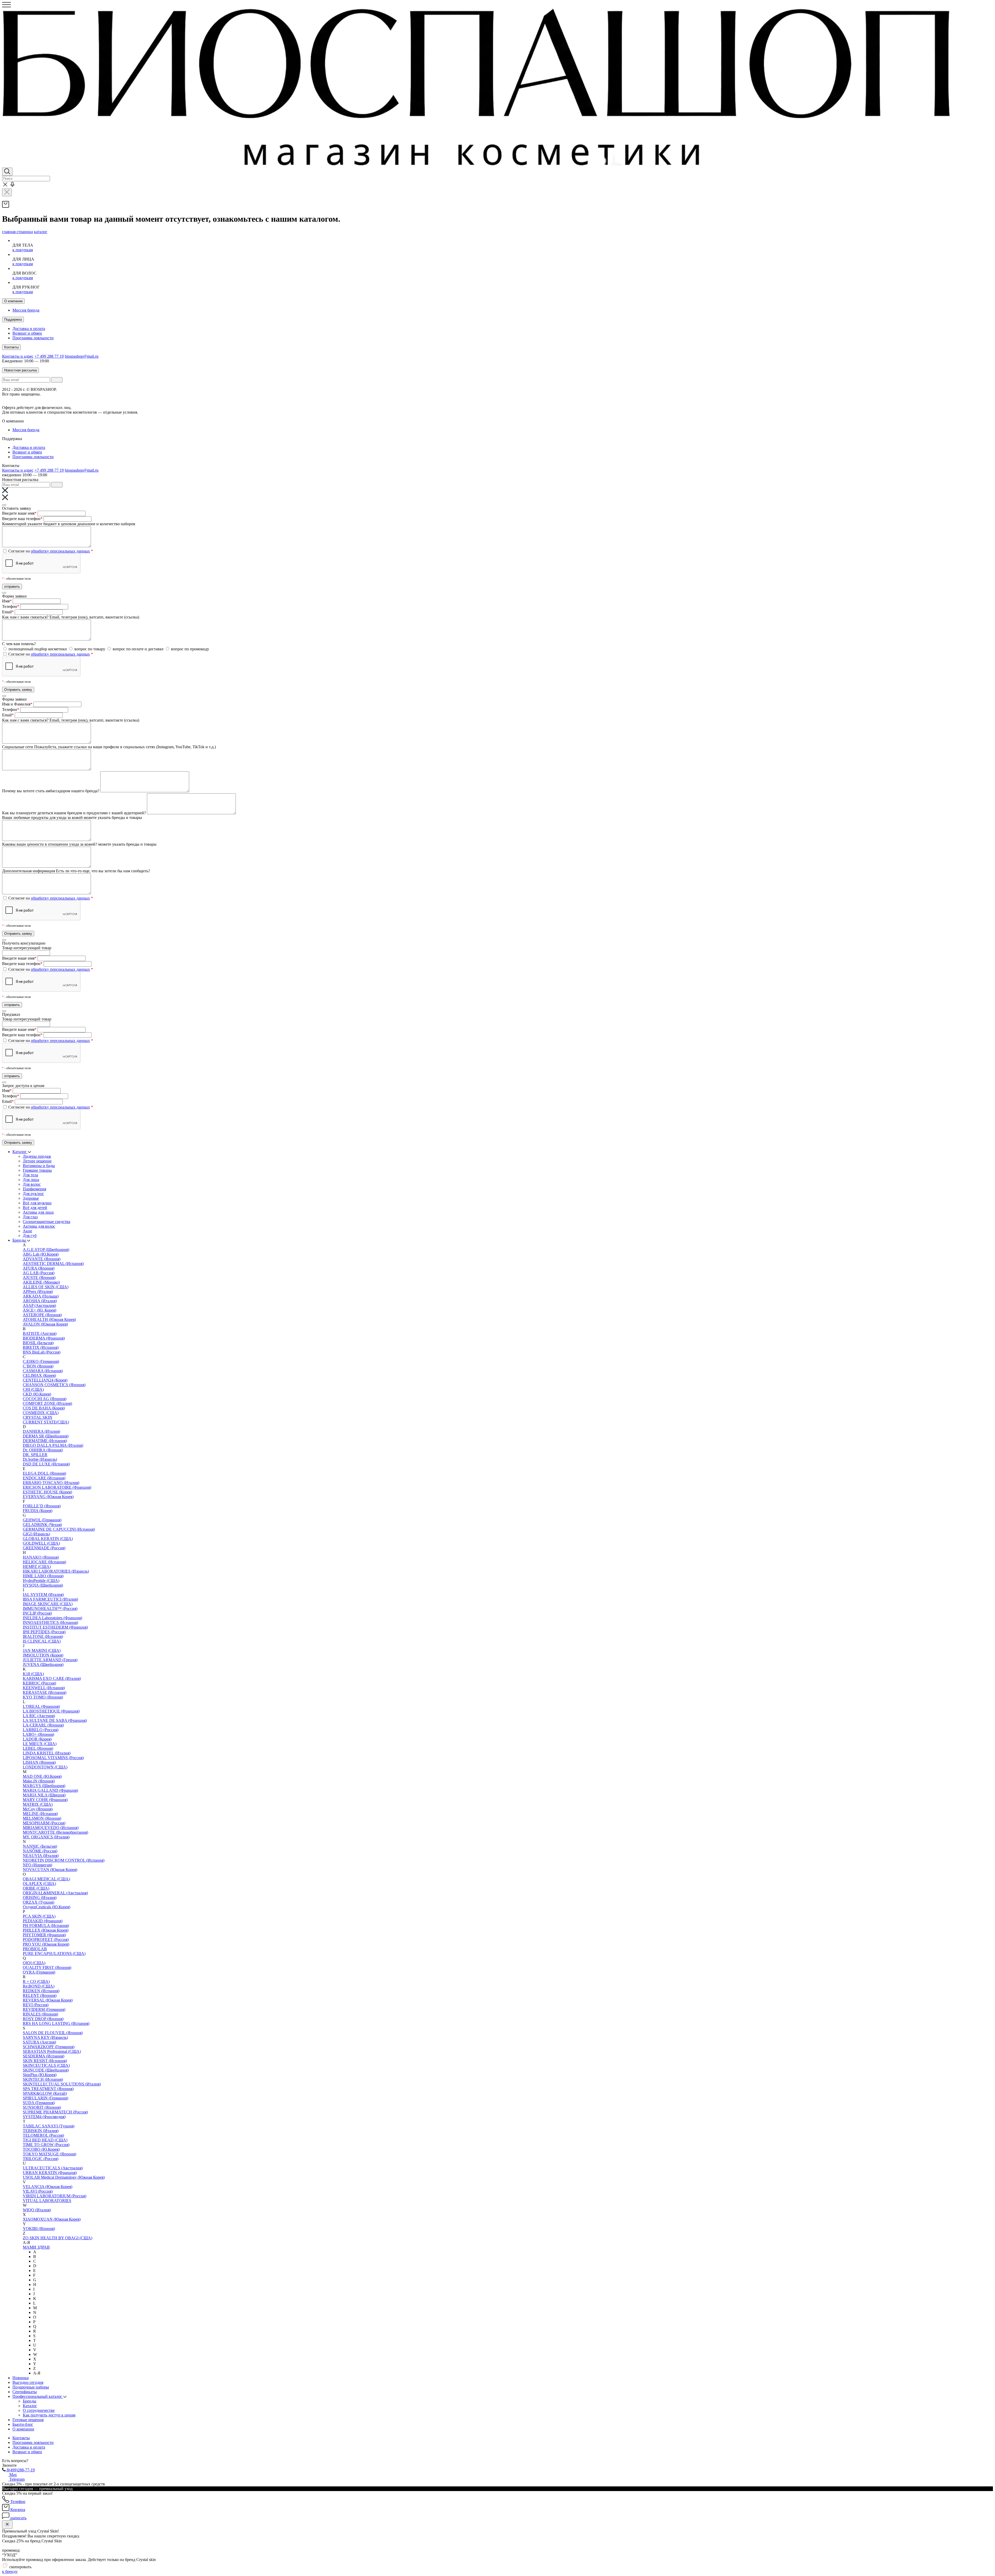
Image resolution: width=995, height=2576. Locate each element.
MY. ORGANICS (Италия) (46, 1837)
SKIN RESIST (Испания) (45, 2061)
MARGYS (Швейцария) (44, 1786)
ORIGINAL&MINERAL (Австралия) (55, 1893)
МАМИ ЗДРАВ (36, 2247)
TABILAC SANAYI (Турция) (49, 2126)
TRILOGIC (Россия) (41, 2159)
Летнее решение (37, 1161)
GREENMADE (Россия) (44, 1548)
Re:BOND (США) (39, 1986)
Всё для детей (35, 1208)
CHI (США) (33, 1389)
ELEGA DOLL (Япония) (44, 1473)
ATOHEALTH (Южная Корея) (49, 1319)
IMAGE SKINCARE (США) (48, 1604)
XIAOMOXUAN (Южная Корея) (52, 2219)
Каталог (20, 1152)
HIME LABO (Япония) (43, 1576)
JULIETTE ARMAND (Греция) (50, 1660)
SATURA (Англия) (39, 2042)
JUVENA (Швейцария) (43, 1664)
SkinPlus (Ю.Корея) (40, 2075)
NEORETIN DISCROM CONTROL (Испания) (64, 1860)
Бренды (20, 1240)
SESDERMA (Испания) (44, 2056)
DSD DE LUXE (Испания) (46, 1464)
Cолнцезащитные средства (47, 1222)
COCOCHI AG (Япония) (45, 1399)
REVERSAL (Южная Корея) (48, 2000)
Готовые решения (28, 2420)
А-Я (37, 2373)
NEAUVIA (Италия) (41, 1856)
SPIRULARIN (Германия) (45, 2098)
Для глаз (30, 1217)
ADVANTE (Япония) (42, 1259)
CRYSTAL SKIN (38, 1417)
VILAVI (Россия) (38, 2191)
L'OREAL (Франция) (41, 1706)
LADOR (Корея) (37, 1739)
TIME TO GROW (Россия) (46, 2145)
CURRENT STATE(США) (46, 1422)
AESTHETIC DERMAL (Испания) (53, 1264)
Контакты (11, 347)
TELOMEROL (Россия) (43, 2135)
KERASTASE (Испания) (45, 1692)
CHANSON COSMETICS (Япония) (54, 1385)
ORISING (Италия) (40, 1898)
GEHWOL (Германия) (42, 1520)
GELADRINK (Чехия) (42, 1525)
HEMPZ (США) (37, 1567)
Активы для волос (39, 1226)
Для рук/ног (33, 1194)
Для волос (32, 1184)
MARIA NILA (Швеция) (44, 1795)
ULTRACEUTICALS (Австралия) (53, 2168)
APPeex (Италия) (38, 1291)
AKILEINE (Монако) (41, 1282)
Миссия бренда (26, 310)
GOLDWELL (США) (41, 1543)
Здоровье (31, 1198)
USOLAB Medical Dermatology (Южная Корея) (64, 2177)
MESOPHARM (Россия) (44, 1823)
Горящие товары (37, 1170)
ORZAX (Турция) (38, 1902)
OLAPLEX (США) (39, 1884)
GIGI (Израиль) (36, 1534)
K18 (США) (33, 1674)
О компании (13, 301)
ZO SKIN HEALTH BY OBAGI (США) (58, 2238)
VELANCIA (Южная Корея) (48, 2187)
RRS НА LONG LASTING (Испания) (56, 2023)
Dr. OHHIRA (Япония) (43, 1450)
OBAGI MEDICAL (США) (46, 1879)
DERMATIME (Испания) (45, 1441)
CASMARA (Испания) (43, 1371)
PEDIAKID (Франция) (43, 1921)
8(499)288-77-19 (20, 2470)
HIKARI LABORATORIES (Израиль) (56, 1571)
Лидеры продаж (37, 1156)
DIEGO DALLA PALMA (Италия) (53, 1445)
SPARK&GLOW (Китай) (45, 2093)
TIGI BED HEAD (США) (45, 2140)
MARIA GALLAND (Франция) (50, 1790)
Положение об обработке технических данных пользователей (57, 399)
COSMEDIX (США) (41, 1413)
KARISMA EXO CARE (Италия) (52, 1678)
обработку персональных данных (60, 551)
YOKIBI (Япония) (39, 2229)
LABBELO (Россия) (41, 1730)
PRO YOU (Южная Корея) (46, 1944)
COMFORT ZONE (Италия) (47, 1403)
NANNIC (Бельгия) (40, 1846)
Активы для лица (38, 1212)
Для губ (30, 1236)
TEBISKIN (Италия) (41, 2131)
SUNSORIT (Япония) (42, 2107)
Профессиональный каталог (38, 2396)
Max (13, 2475)
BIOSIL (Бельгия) (38, 1343)
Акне (27, 1231)
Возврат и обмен (27, 333)
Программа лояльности (33, 338)
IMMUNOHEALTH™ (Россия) (50, 1609)
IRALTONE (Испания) (43, 1636)
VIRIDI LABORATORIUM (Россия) (55, 2196)
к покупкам (23, 250)
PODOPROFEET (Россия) (46, 1940)
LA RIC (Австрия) (39, 1716)
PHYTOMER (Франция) (44, 1935)
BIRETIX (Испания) (41, 1347)
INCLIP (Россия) (37, 1613)
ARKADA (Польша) (41, 1296)
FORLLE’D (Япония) (42, 1506)
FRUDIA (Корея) (38, 1511)
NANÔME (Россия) (40, 1851)
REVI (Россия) (36, 2005)
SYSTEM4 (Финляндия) (44, 2117)
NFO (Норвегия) (37, 1865)
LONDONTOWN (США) (45, 1767)
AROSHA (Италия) (40, 1301)
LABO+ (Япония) (38, 1734)
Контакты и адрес (18, 356)
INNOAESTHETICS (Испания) (50, 1622)
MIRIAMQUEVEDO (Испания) (51, 1828)
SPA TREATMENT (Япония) (48, 2089)
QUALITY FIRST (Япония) (47, 1967)
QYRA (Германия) (39, 1972)
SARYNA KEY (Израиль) (45, 2037)
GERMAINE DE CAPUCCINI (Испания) (59, 1529)
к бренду (10, 2571)
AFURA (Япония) (39, 1268)
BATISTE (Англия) (40, 1333)
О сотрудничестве (39, 2410)
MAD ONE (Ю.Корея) (42, 1776)
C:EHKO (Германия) (41, 1361)
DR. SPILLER (35, 1455)
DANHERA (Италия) (41, 1431)
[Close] (4, 505)
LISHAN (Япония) (39, 1762)
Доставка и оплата (29, 329)
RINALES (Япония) (40, 2014)
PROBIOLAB (35, 1949)
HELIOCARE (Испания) (44, 1562)
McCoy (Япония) (38, 1809)
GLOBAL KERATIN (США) (48, 1539)
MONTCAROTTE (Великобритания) (55, 1832)
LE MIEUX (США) (40, 1744)
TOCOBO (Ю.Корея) (41, 2149)
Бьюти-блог (23, 2424)
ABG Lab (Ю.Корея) (41, 1254)
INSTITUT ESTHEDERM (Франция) (55, 1627)
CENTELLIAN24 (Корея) (45, 1380)
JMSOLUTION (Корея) (43, 1655)
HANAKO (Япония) (41, 1557)
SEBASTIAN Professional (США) (52, 2051)
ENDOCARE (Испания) (44, 1478)
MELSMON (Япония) (42, 1818)
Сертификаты (25, 2392)
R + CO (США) (36, 1981)
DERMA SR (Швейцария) (46, 1436)
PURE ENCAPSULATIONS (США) (54, 1953)
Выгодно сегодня (28, 2382)
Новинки (21, 2378)
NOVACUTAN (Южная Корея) (50, 1870)
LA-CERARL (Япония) (43, 1725)
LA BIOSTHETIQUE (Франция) (51, 1711)
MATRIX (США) (38, 1804)
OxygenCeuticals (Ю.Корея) (47, 1907)
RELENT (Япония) (40, 1995)
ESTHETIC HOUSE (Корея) (47, 1492)
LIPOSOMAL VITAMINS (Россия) (53, 1758)
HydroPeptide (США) (41, 1581)
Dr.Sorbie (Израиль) (40, 1459)
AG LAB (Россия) (39, 1273)
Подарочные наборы (31, 2387)
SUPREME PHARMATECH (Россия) (55, 2112)
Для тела (30, 1175)
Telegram (16, 2479)
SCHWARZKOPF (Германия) (49, 2047)
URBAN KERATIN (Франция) (50, 2173)
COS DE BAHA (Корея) (44, 1408)
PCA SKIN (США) (39, 1916)
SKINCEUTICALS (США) (46, 2065)
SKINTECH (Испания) (43, 2079)
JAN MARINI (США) (42, 1650)
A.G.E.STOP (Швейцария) (46, 1250)
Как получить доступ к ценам (49, 2415)
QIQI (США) (34, 1963)
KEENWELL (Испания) (44, 1688)
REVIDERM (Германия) (44, 2009)
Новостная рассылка (20, 370)
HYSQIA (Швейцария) (43, 1585)
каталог (41, 232)
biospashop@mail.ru (82, 356)
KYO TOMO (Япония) (43, 1697)
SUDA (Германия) (39, 2103)
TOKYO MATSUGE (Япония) (49, 2154)
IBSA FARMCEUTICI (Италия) (50, 1599)
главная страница (17, 232)
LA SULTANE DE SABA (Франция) (55, 1720)
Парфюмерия (34, 1189)
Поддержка (13, 319)
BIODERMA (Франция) (44, 1338)
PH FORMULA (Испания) (46, 1926)
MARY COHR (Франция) (45, 1800)
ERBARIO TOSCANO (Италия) (51, 1483)
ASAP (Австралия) (39, 1305)
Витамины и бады (39, 1166)
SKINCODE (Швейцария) (46, 2070)
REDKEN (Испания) (41, 1991)
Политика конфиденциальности (141, 399)
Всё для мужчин (37, 1203)
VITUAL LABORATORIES (47, 2201)
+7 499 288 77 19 (49, 356)
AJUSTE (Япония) (39, 1278)
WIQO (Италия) (37, 2210)
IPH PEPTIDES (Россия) (44, 1632)
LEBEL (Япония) (38, 1748)
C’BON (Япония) (38, 1366)
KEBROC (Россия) (39, 1683)
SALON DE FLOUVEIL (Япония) (53, 2033)
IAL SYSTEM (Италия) (43, 1595)
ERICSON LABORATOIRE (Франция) (57, 1487)
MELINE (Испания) (40, 1814)
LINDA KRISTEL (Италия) (47, 1753)
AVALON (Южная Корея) (45, 1324)
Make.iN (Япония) (39, 1781)
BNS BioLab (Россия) (42, 1352)
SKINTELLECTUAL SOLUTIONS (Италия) (62, 2084)
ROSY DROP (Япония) (43, 2019)
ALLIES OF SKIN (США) (46, 1287)
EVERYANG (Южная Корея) (48, 1497)
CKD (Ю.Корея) (37, 1394)
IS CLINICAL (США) (42, 1641)
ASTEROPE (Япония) (42, 1315)
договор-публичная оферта (96, 408)
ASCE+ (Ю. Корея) (40, 1310)
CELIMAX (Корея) (39, 1375)
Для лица (31, 1180)
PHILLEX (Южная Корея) (46, 1930)
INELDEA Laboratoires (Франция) (52, 1618)
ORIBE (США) (36, 1888)
